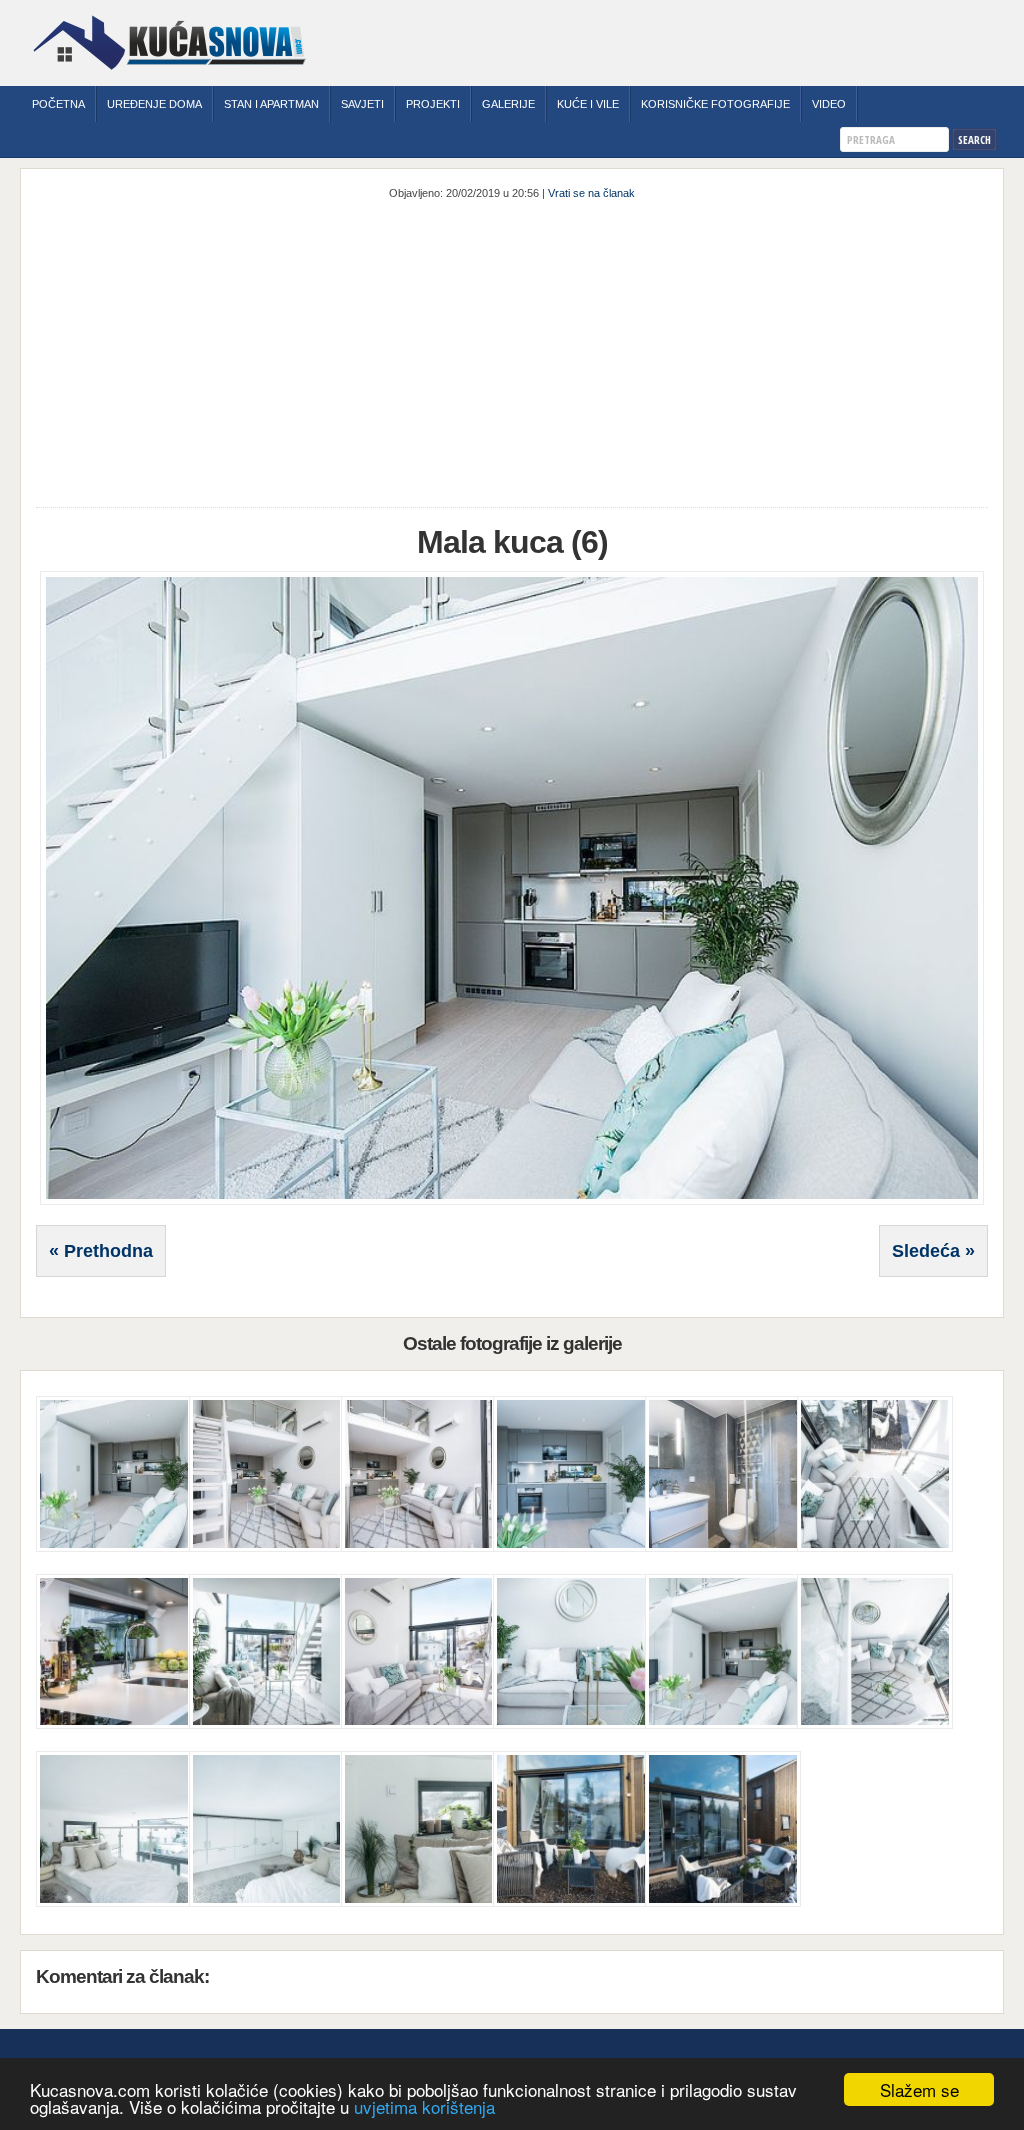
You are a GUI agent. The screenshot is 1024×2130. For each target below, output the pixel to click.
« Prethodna (101, 1251)
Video (829, 104)
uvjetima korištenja (424, 2106)
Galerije (508, 104)
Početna (58, 104)
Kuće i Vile (588, 104)
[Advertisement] (512, 352)
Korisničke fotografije (715, 104)
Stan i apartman (271, 104)
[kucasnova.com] (169, 77)
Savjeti (362, 104)
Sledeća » (933, 1251)
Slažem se (919, 2089)
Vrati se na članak (591, 193)
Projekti (433, 104)
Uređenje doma (154, 104)
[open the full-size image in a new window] (512, 1201)
